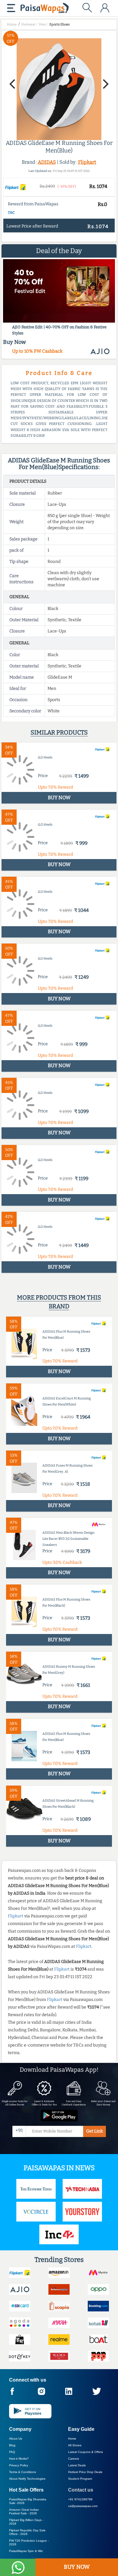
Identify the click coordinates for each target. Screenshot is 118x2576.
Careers (74, 2459)
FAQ (12, 2452)
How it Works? (19, 2459)
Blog (12, 2445)
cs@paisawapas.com (83, 2506)
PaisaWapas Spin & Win (26, 2551)
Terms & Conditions (23, 2472)
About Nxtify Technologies (27, 2479)
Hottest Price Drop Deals (85, 2472)
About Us (16, 2439)
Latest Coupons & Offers (85, 2452)
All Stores (75, 2445)
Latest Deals (77, 2465)
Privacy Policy (19, 2465)
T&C (11, 213)
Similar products (59, 732)
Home (72, 2439)
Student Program (80, 2479)
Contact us (81, 2490)
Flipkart (87, 162)
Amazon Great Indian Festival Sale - (24, 2511)
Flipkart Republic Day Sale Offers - (27, 2532)
